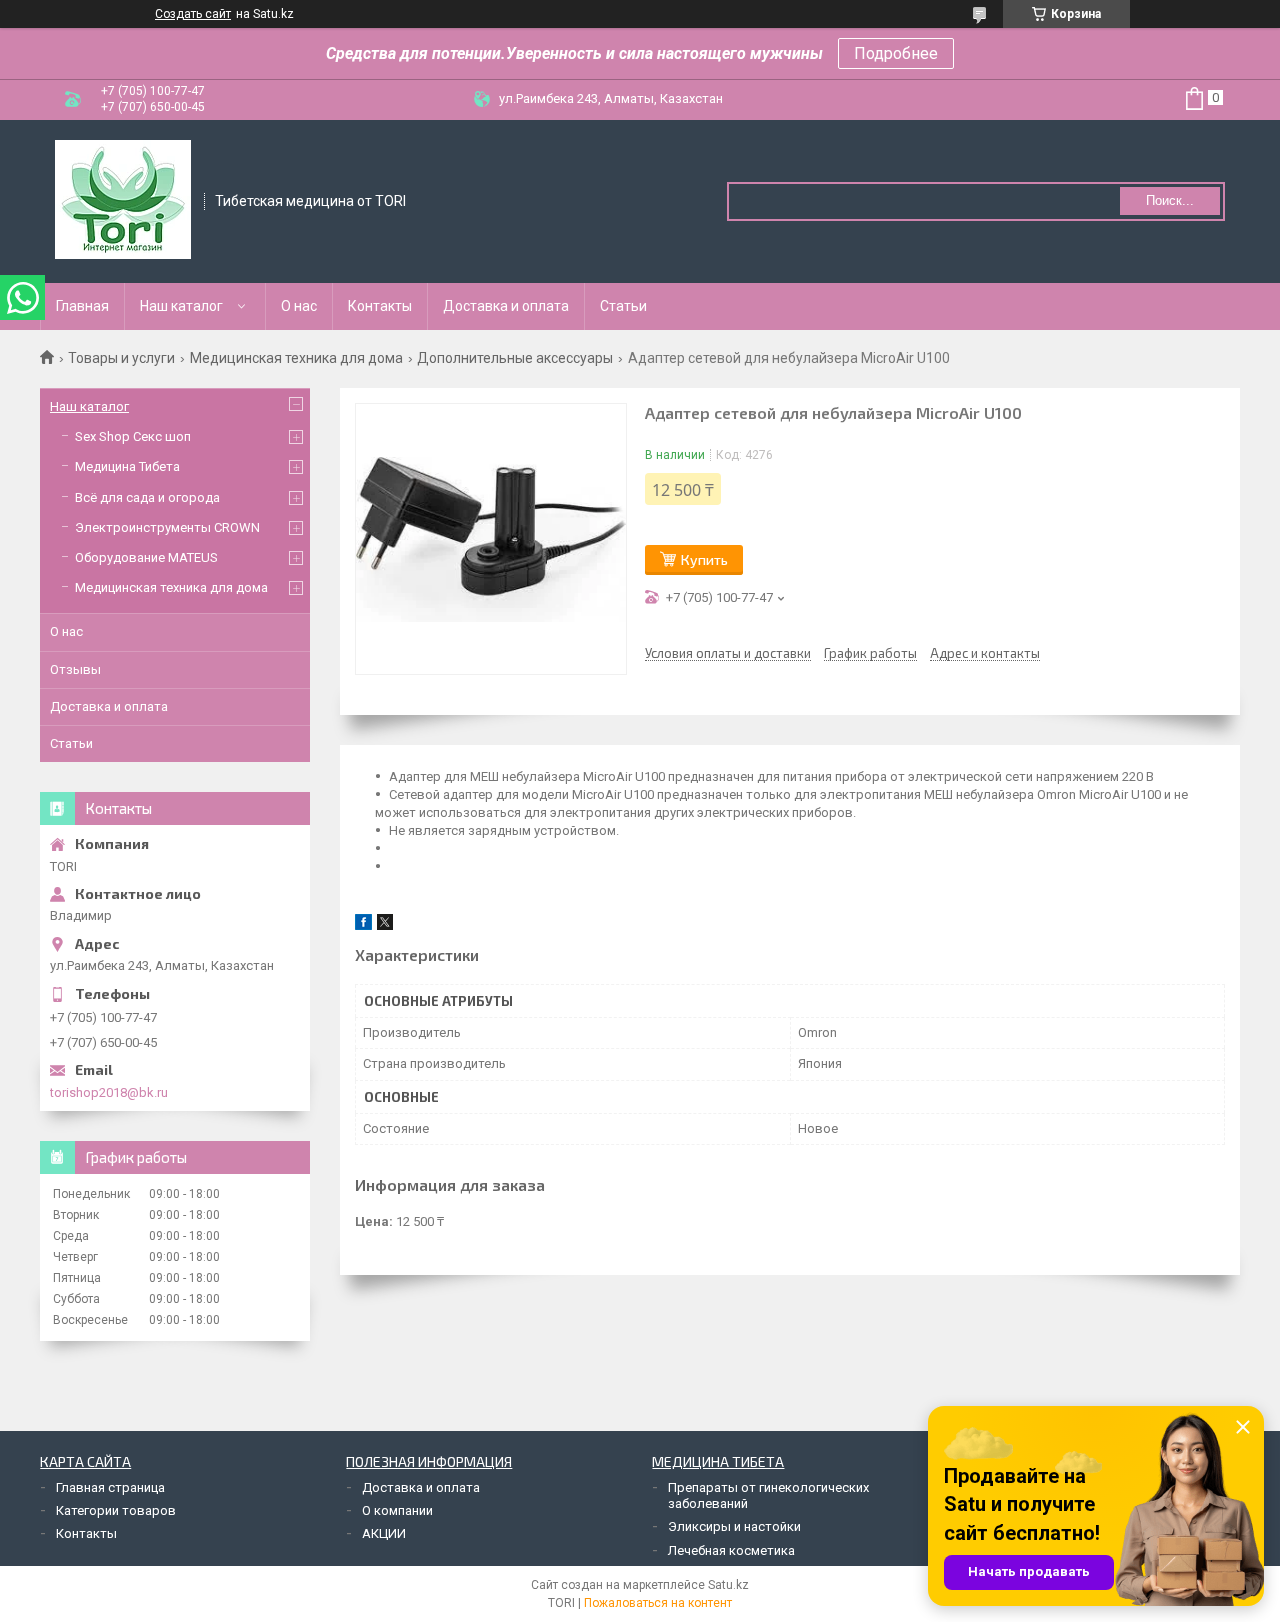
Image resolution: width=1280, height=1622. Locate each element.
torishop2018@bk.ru (109, 1092)
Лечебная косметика (731, 1550)
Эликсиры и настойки (734, 1526)
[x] (385, 925)
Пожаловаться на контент (658, 1603)
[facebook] (363, 925)
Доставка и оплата (506, 306)
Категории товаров (116, 1510)
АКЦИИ (384, 1533)
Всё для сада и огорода (147, 497)
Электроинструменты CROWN (167, 527)
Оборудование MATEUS (146, 557)
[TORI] (123, 200)
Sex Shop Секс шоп (133, 436)
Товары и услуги (121, 358)
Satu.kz (728, 1585)
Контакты (380, 306)
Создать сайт (193, 14)
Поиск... (1170, 200)
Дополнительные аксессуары (515, 358)
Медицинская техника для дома (296, 358)
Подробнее (896, 53)
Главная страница (110, 1487)
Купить (704, 559)
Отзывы (75, 669)
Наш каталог (181, 306)
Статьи (623, 306)
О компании (397, 1510)
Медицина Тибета (127, 466)
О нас (299, 306)
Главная (82, 306)
